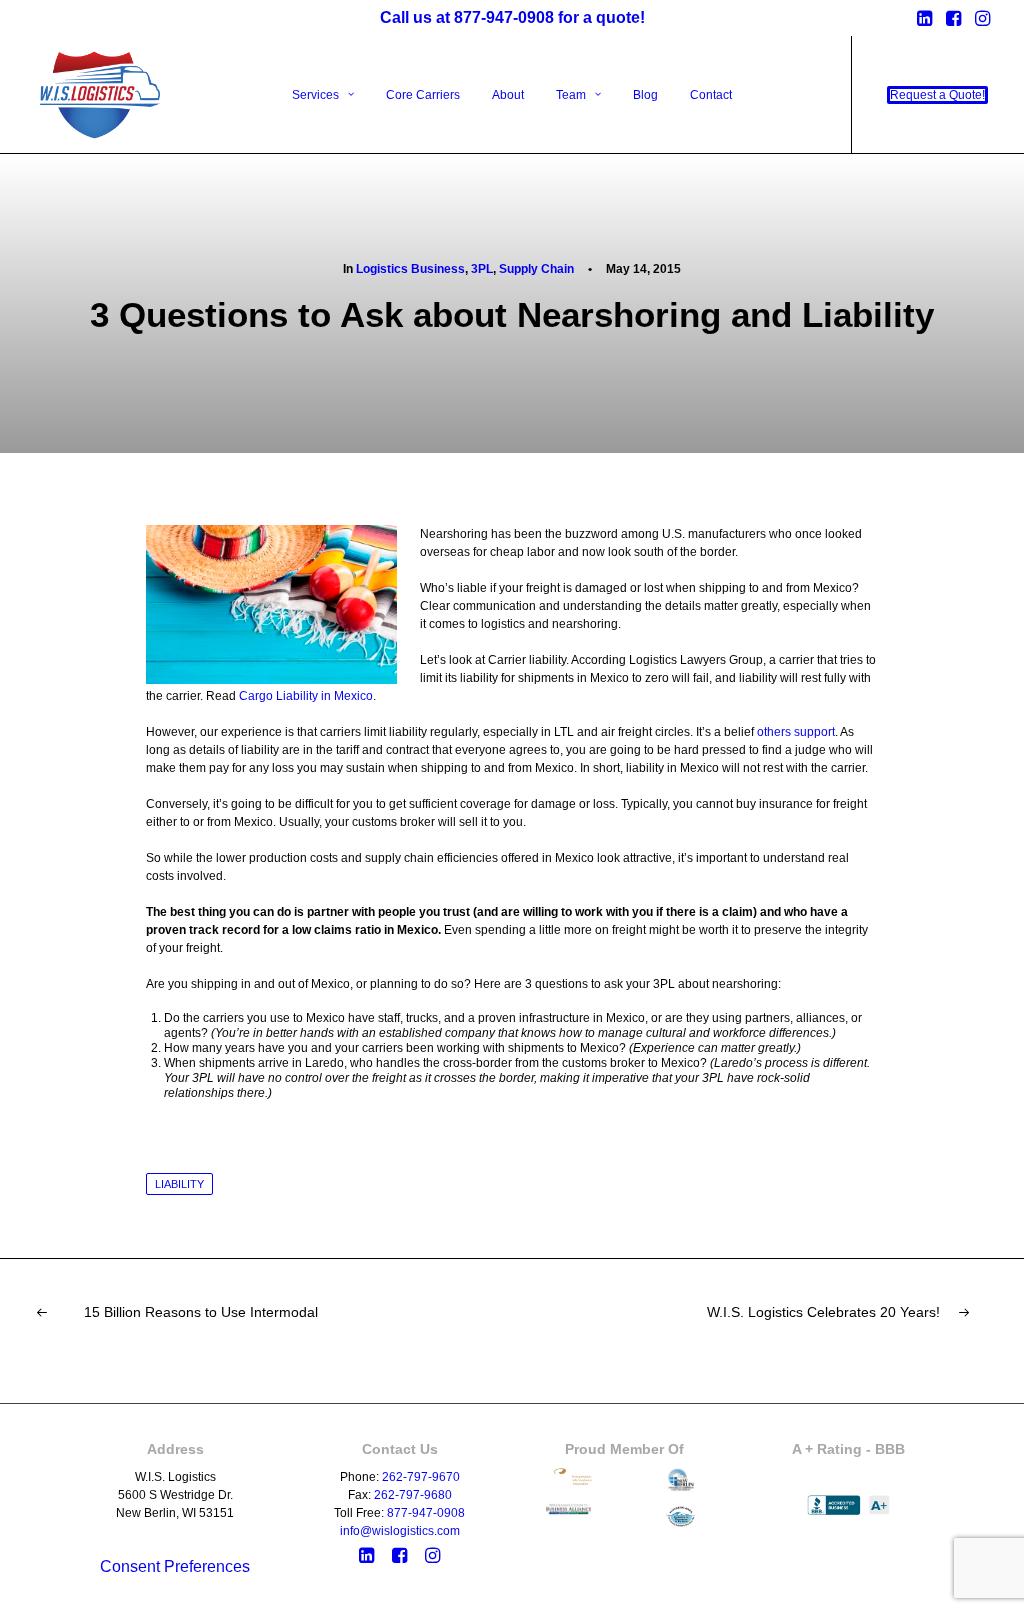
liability (179, 1184)
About (508, 95)
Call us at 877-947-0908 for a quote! (512, 17)
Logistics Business (410, 269)
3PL (482, 269)
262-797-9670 (421, 1477)
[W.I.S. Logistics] (100, 95)
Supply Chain (536, 269)
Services (315, 95)
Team (571, 95)
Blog (645, 95)
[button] (924, 18)
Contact (711, 95)
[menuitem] (924, 18)
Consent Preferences (175, 1566)
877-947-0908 (426, 1513)
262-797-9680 (413, 1495)
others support (796, 732)
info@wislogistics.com (400, 1531)
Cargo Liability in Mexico (306, 696)
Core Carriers (423, 95)
